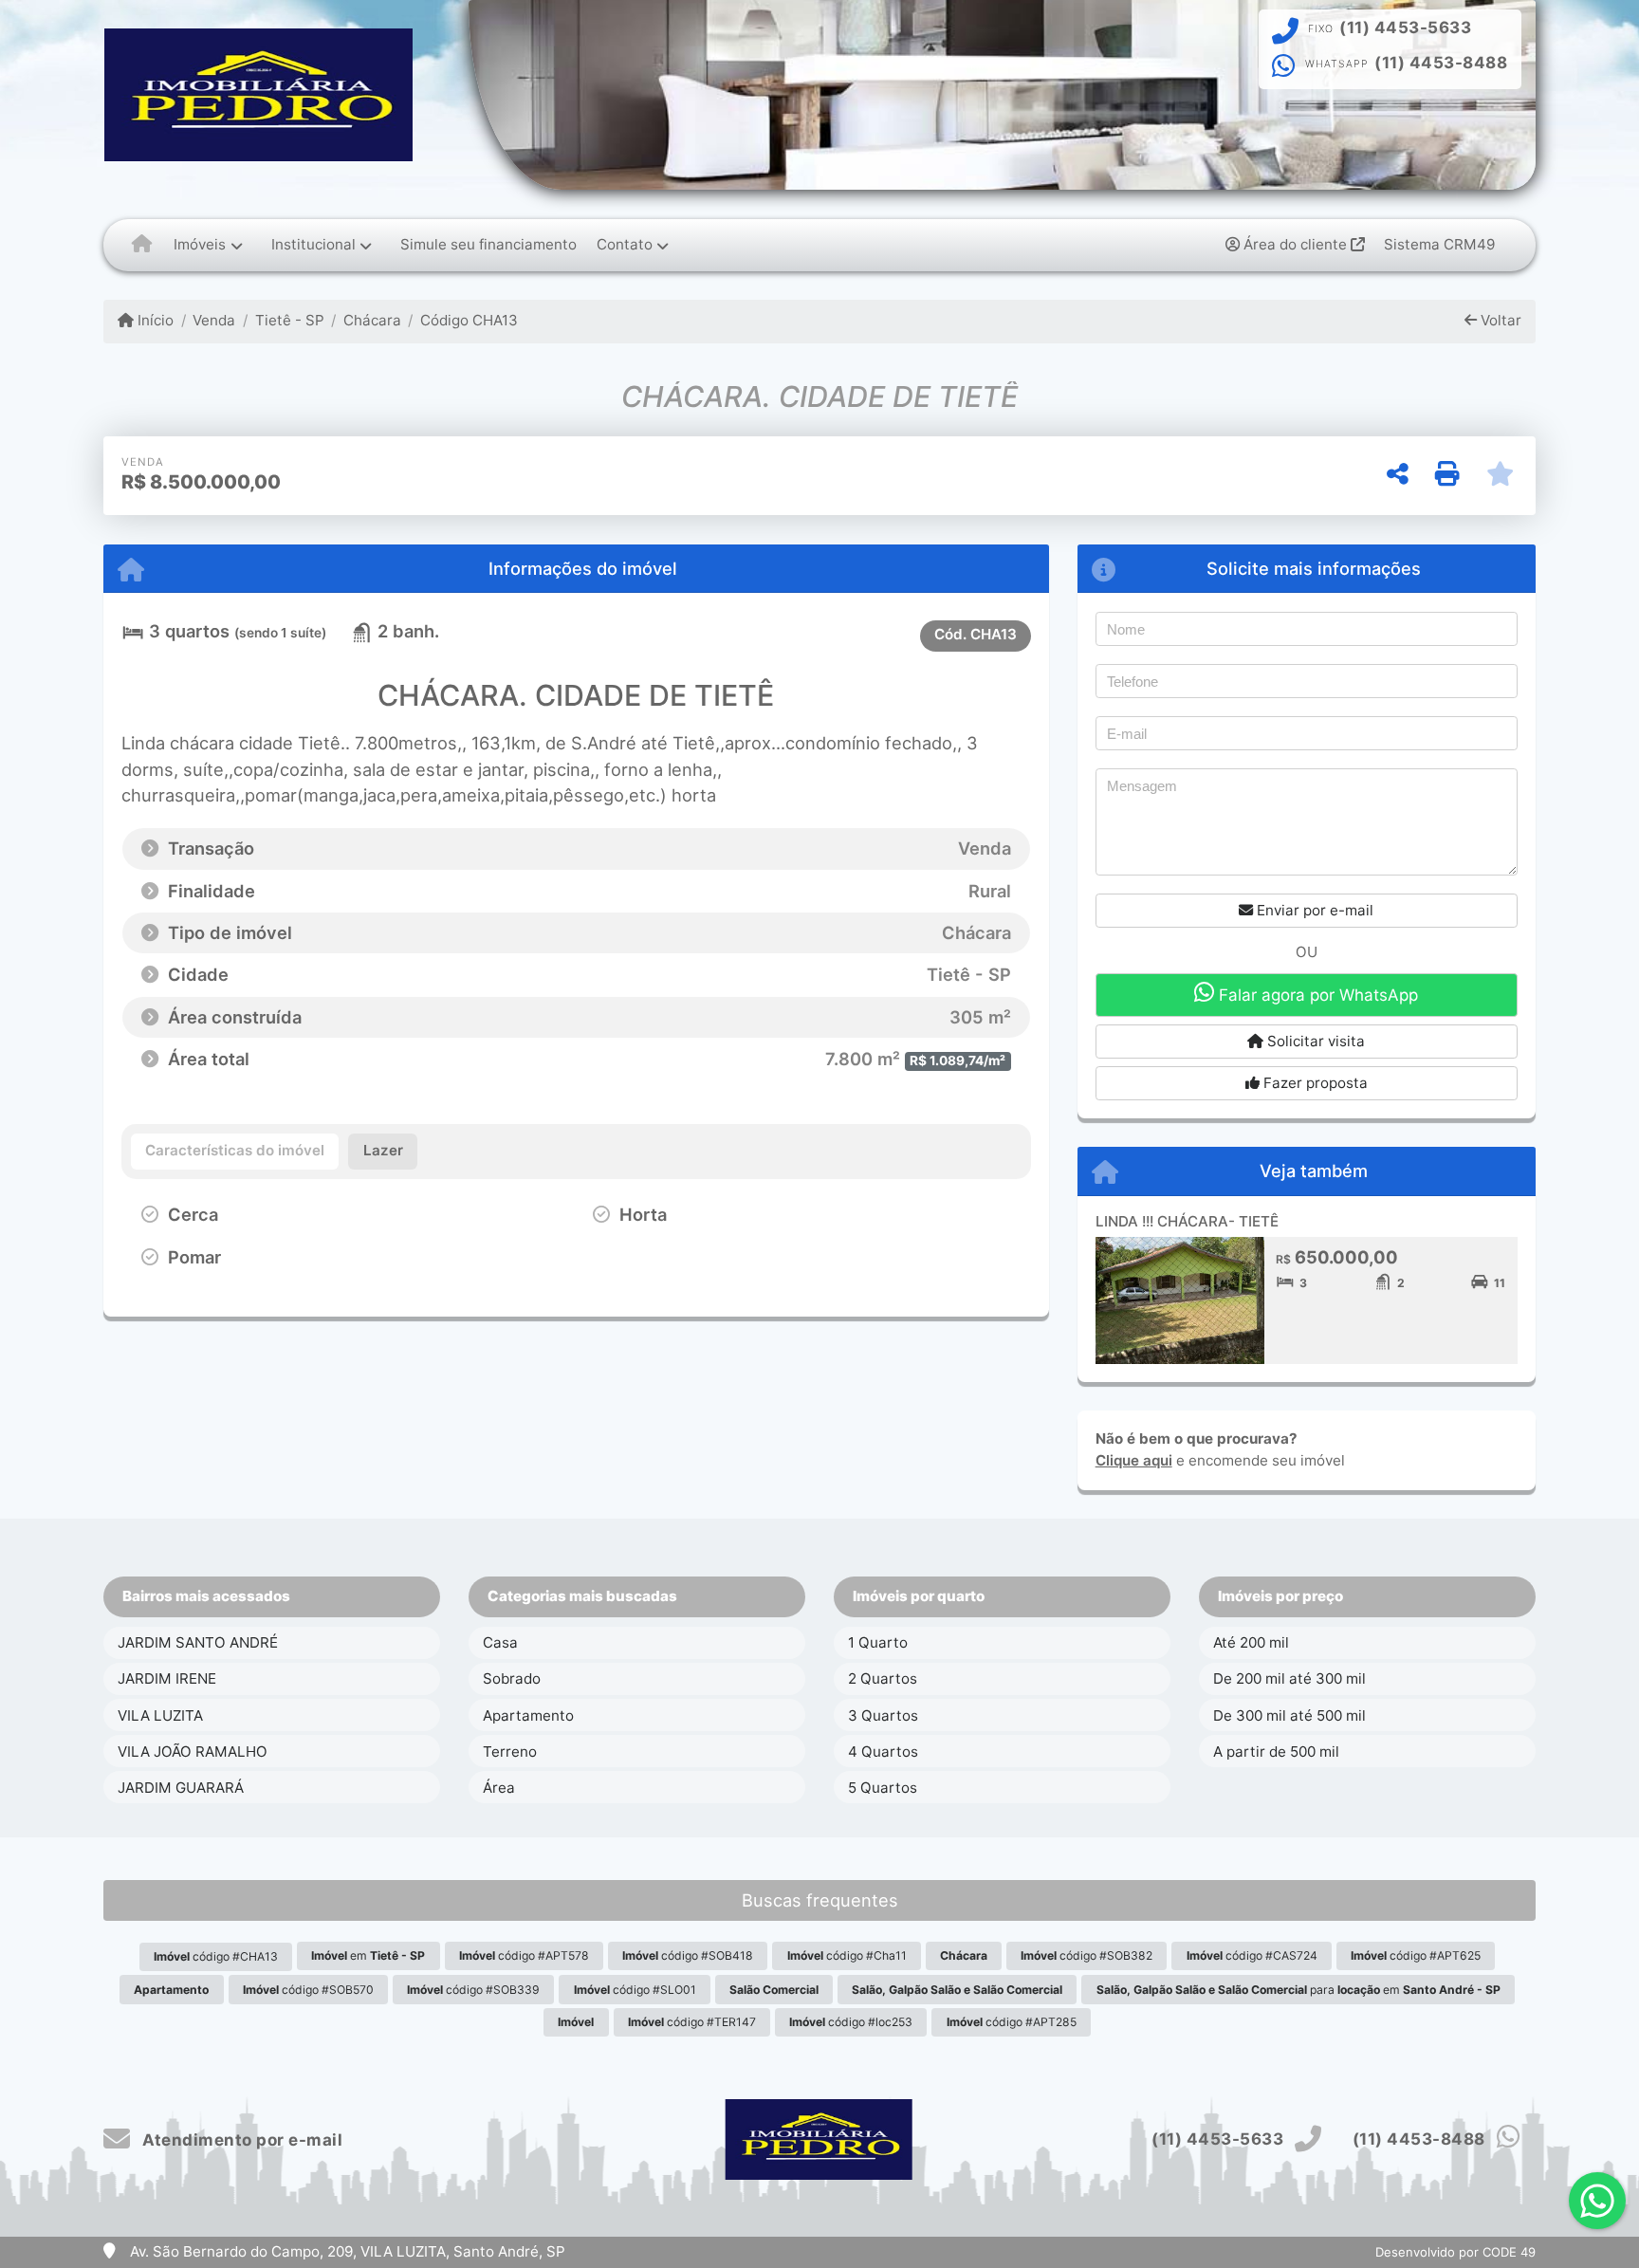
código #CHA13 (216, 1956)
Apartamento (528, 1715)
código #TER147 (692, 2022)
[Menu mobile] (142, 245)
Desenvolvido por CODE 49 (1455, 2252)
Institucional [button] (313, 244)
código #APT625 (1416, 1955)
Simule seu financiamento (488, 244)
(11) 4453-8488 (1441, 63)
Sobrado (512, 1678)
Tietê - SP (289, 320)
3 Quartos (883, 1715)
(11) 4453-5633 (1405, 28)
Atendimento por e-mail (240, 2140)
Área (499, 1788)
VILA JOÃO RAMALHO (193, 1752)
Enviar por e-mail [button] (1313, 910)
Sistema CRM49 (1439, 244)
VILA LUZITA (160, 1715)
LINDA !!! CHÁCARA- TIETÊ (1187, 1221)
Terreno (510, 1752)
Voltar (1499, 320)
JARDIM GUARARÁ (181, 1788)
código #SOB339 (473, 1990)
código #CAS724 (1252, 1955)
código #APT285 (1012, 2022)
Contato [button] (625, 244)
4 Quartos (883, 1752)
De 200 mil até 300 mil (1289, 1678)
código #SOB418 (688, 1955)
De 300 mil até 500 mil (1289, 1715)
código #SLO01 (635, 1990)
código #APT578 (524, 1955)
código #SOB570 (308, 1990)
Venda (214, 320)
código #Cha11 (847, 1955)
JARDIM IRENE (167, 1678)
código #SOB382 (1087, 1955)
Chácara (372, 320)
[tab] (235, 1152)
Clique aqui (1134, 1460)
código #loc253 (851, 2022)
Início (154, 320)
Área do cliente (1295, 244)
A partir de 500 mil (1276, 1752)
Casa (500, 1642)
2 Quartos (883, 1678)
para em (1298, 1990)
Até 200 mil (1251, 1642)
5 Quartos (883, 1788)
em (368, 1955)
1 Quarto (878, 1642)
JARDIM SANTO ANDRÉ (198, 1642)
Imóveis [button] (200, 244)
